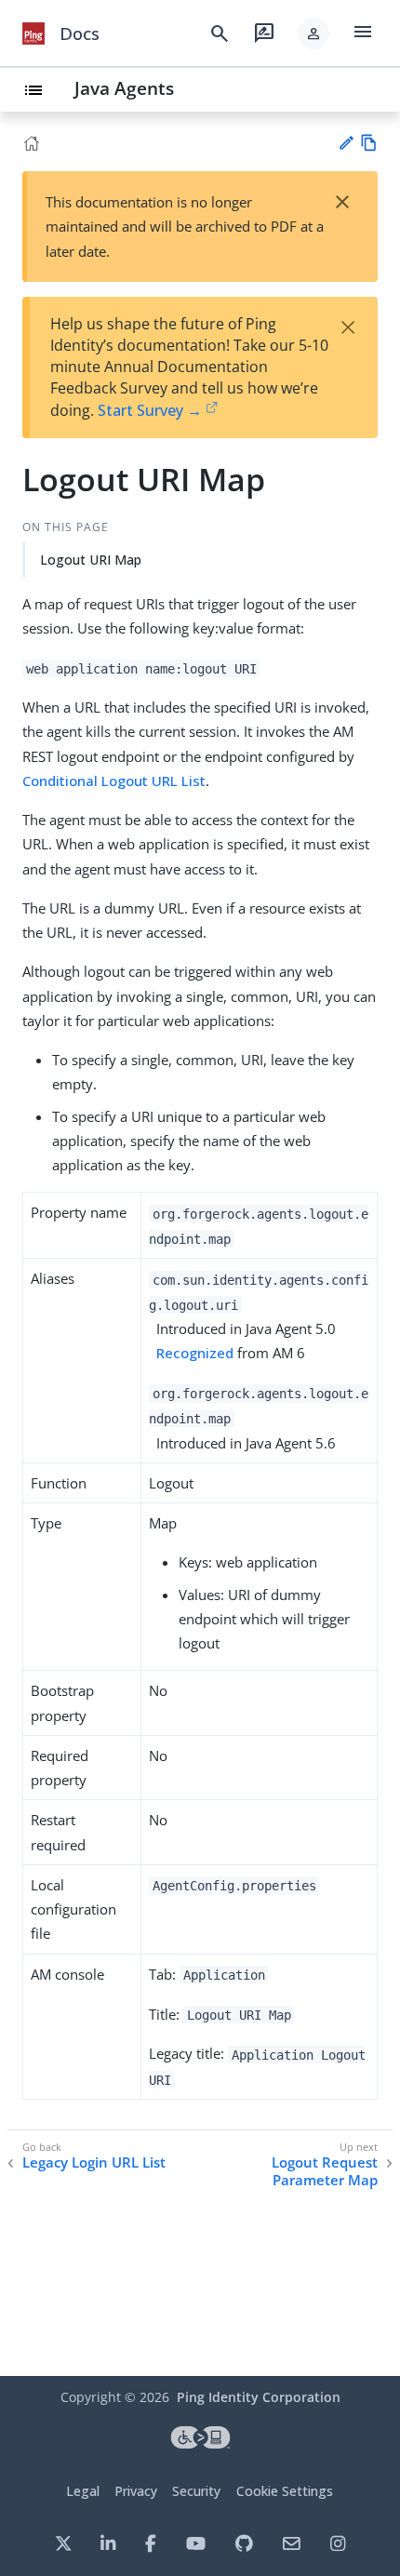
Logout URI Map (91, 560)
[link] (33, 33)
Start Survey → (150, 410)
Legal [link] (83, 2491)
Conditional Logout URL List (114, 781)
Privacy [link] (136, 2491)
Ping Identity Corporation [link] (259, 2397)
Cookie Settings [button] (285, 2491)
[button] (313, 33)
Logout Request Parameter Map (325, 2172)
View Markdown (369, 143)
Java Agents (124, 88)
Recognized (195, 1353)
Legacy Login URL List (94, 2162)
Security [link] (196, 2491)
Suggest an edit (346, 143)
